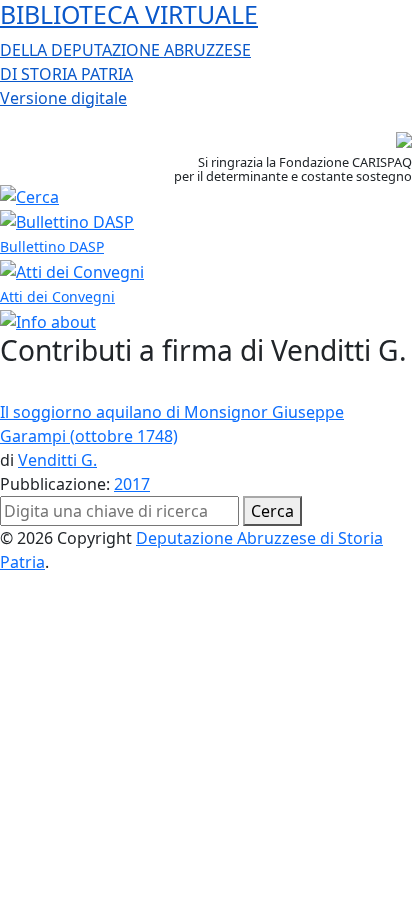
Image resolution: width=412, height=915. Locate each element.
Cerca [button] (272, 511)
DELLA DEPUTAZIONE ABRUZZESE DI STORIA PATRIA (129, 54)
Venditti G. (57, 460)
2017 (132, 484)
